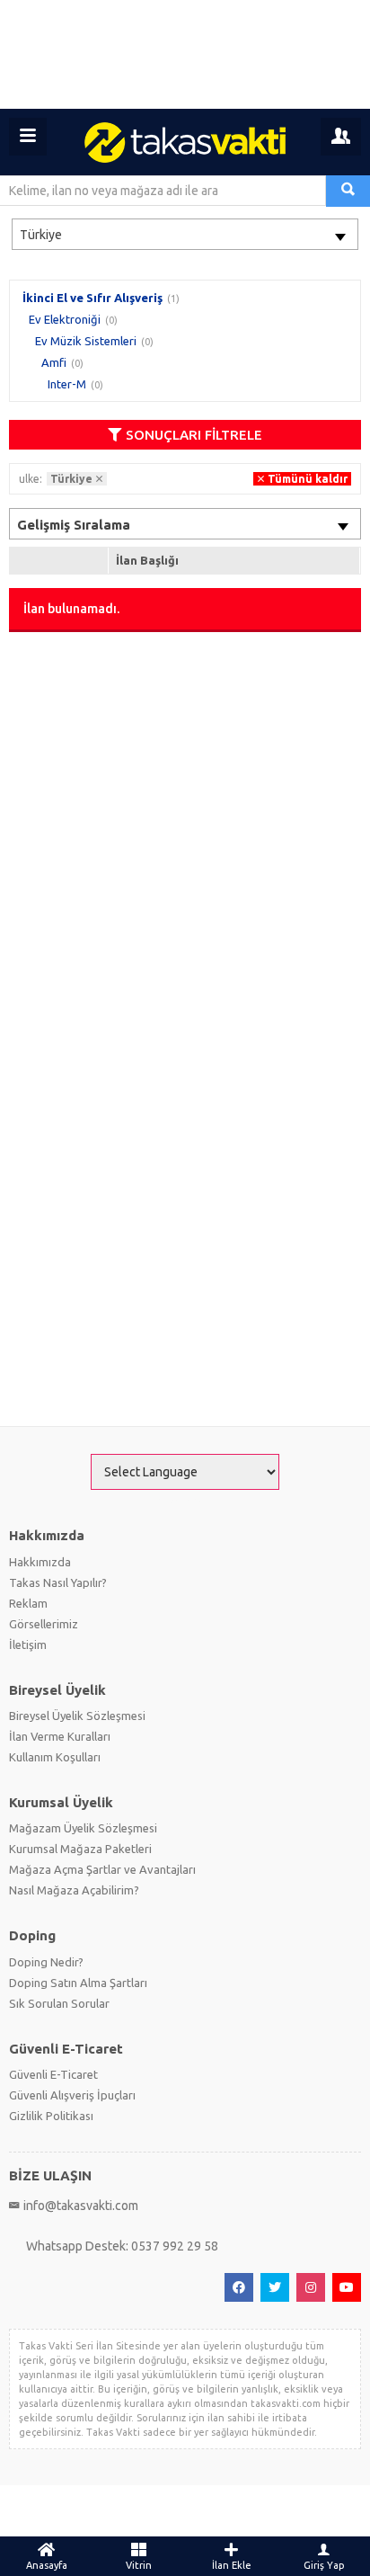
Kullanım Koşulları (55, 1757)
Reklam (28, 1603)
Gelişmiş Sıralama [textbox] (74, 525)
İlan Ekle (232, 2565)
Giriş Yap (324, 2565)
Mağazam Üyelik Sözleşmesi (83, 1828)
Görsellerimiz (44, 1624)
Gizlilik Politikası (51, 2116)
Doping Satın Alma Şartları (78, 1983)
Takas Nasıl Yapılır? (58, 1582)
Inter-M (67, 384)
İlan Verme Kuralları (60, 1736)
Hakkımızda (40, 1562)
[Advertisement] (185, 54)
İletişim (28, 1645)
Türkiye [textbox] (41, 235)
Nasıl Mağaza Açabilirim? (74, 1890)
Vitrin (139, 2565)
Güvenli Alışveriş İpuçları (72, 2095)
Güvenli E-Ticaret (53, 2074)
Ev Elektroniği (65, 319)
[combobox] (185, 234)
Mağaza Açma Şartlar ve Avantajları (102, 1869)
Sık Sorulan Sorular (59, 2003)
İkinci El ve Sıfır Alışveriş (92, 298)
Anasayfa (47, 2565)
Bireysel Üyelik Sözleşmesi (77, 1716)
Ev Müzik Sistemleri (86, 341)
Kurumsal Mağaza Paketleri (80, 1849)
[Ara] (348, 191)
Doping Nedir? (46, 1962)
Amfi (54, 362)
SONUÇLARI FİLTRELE (194, 435)
